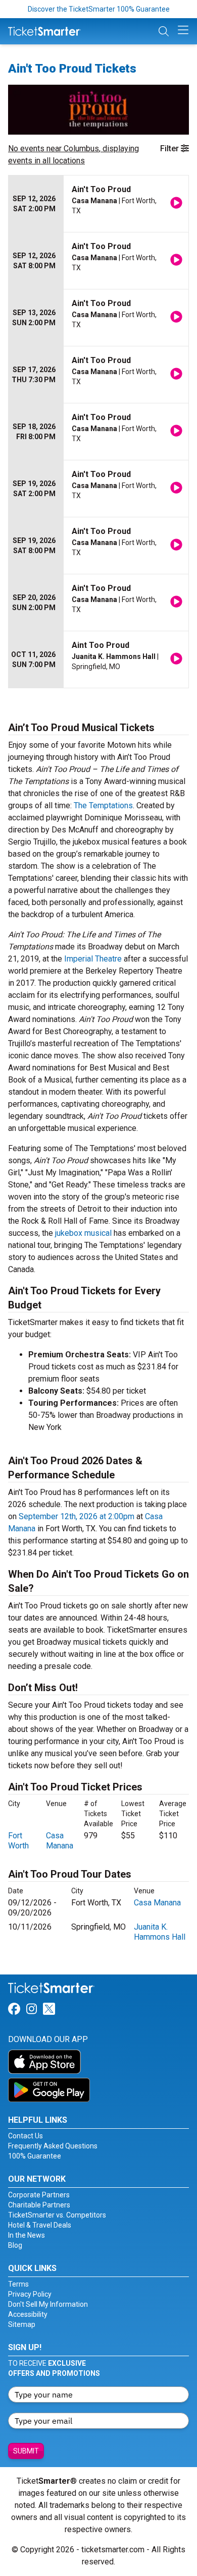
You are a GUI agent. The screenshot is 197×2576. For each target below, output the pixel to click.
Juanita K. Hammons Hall (160, 1932)
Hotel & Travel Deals (40, 2225)
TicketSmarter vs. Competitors (57, 2215)
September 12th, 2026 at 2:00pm (77, 1516)
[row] (98, 204)
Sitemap (22, 2324)
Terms (18, 2284)
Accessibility (28, 2314)
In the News (27, 2235)
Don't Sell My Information (48, 2304)
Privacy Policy (30, 2294)
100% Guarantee (35, 2156)
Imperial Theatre (93, 959)
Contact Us (26, 2136)
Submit (26, 2451)
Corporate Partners (39, 2195)
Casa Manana (60, 1841)
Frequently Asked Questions (53, 2146)
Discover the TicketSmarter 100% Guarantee (99, 9)
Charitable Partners (39, 2205)
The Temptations (103, 805)
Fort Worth (18, 1841)
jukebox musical (83, 1233)
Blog (15, 2245)
